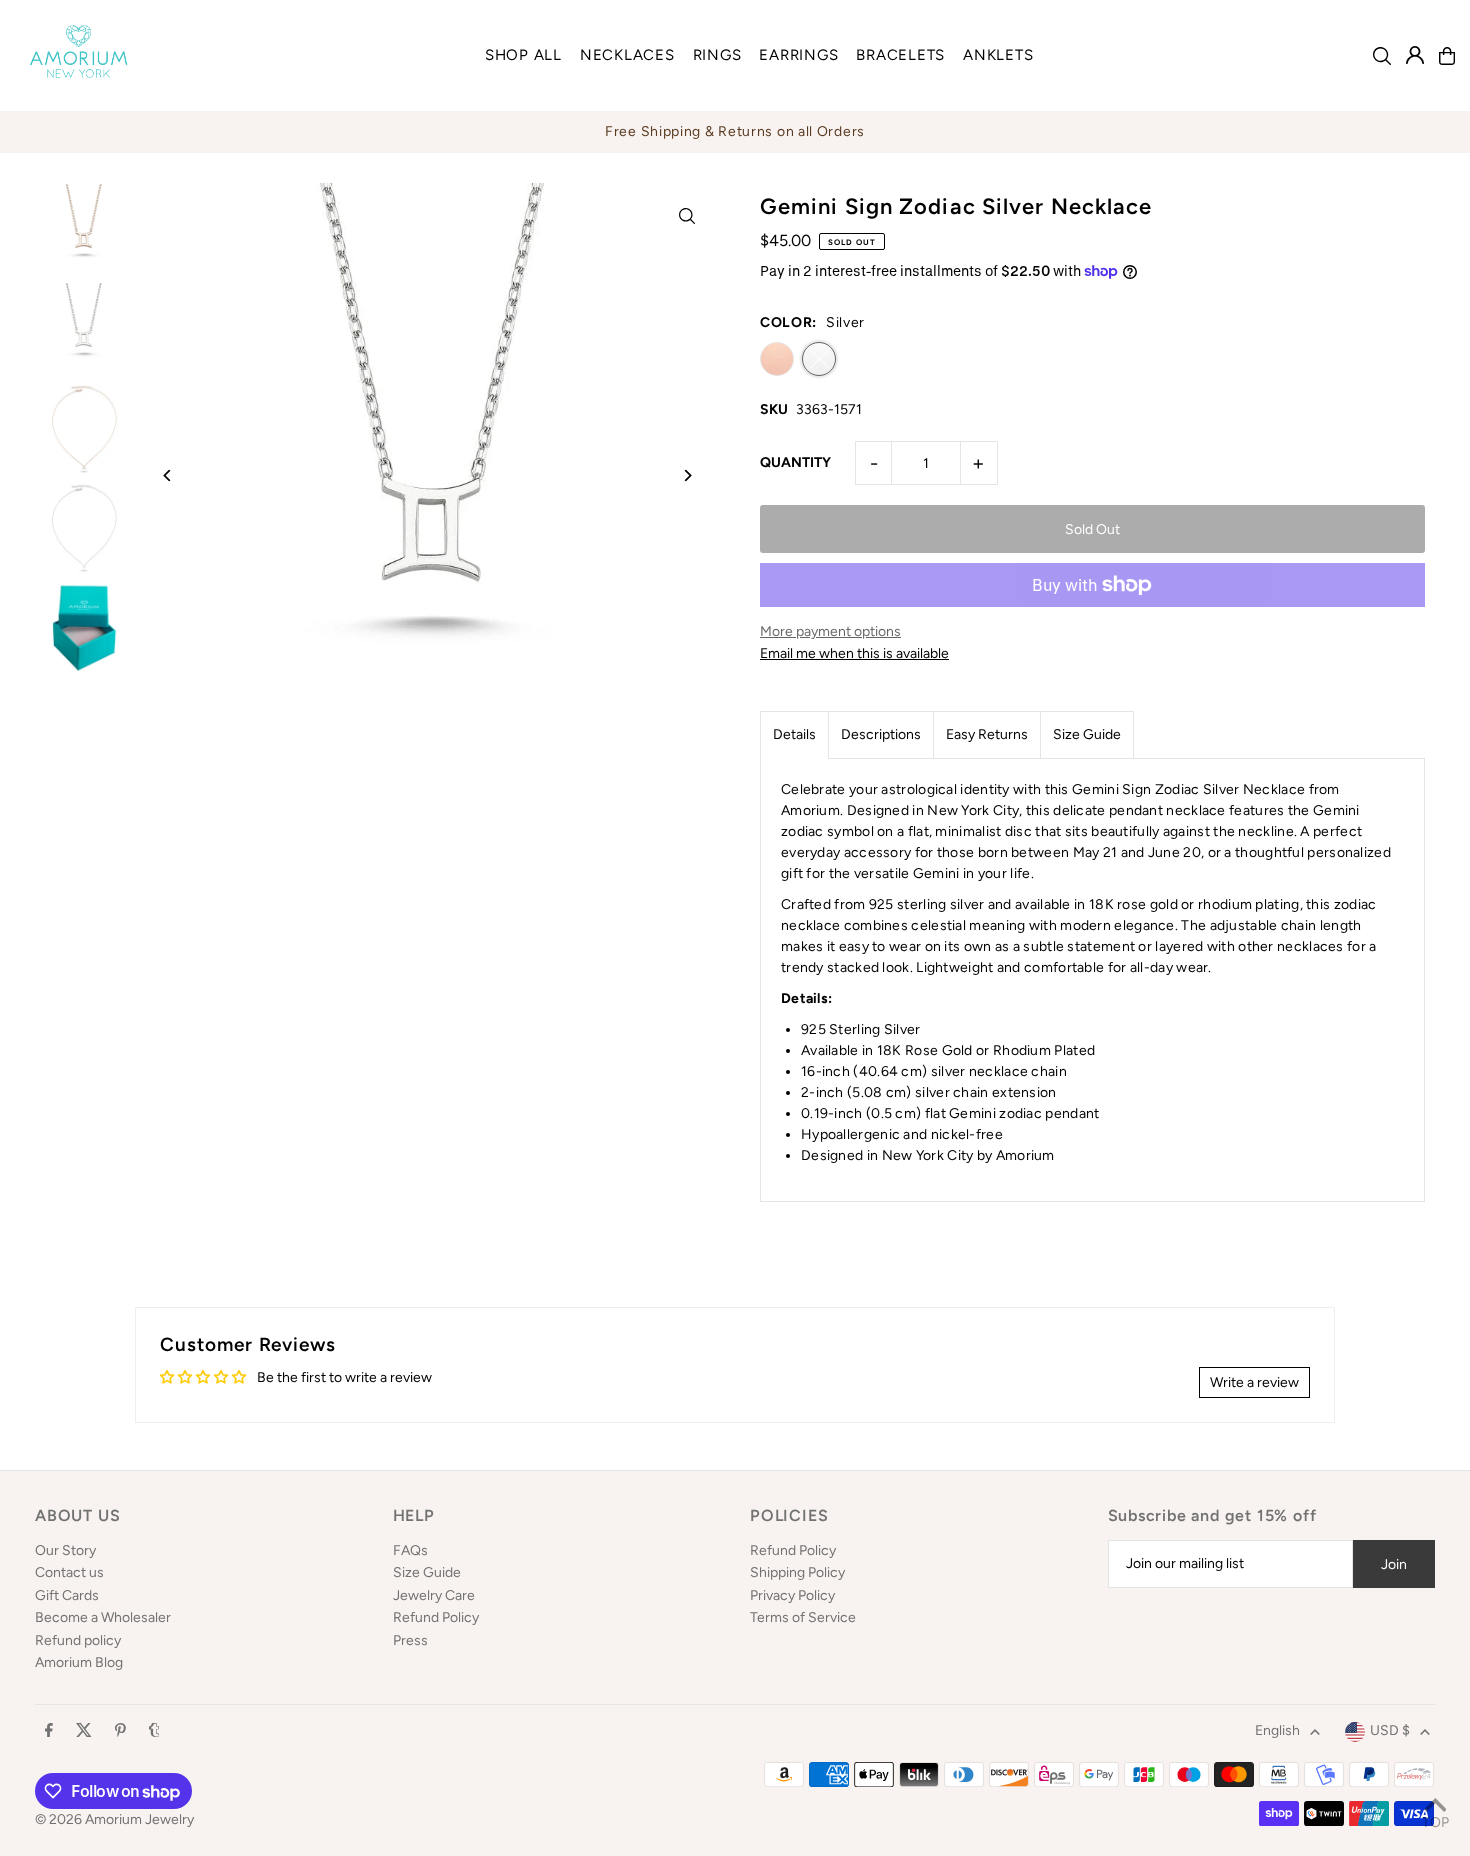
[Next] (687, 475)
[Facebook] (49, 1731)
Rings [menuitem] (717, 55)
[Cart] (1447, 56)
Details (794, 734)
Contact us (69, 1572)
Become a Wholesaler (103, 1617)
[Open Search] (1382, 56)
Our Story (65, 1550)
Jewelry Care (434, 1595)
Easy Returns (987, 734)
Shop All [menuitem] (523, 55)
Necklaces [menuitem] (627, 55)
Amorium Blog (79, 1662)
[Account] (1415, 55)
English (1277, 1730)
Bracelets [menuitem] (900, 55)
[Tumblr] (154, 1731)
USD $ (1390, 1730)
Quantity (795, 462)
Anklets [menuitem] (998, 55)
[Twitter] (84, 1731)
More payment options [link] (830, 631)
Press (410, 1640)
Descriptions (881, 734)
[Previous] (167, 475)
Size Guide (1087, 734)
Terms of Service (803, 1617)
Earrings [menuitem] (798, 55)
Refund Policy (436, 1617)
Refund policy (78, 1640)
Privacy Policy (792, 1595)
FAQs (410, 1550)
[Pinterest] (120, 1731)
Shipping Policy (797, 1572)
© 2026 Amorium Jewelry (114, 1819)
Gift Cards (67, 1595)
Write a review (1254, 1382)
